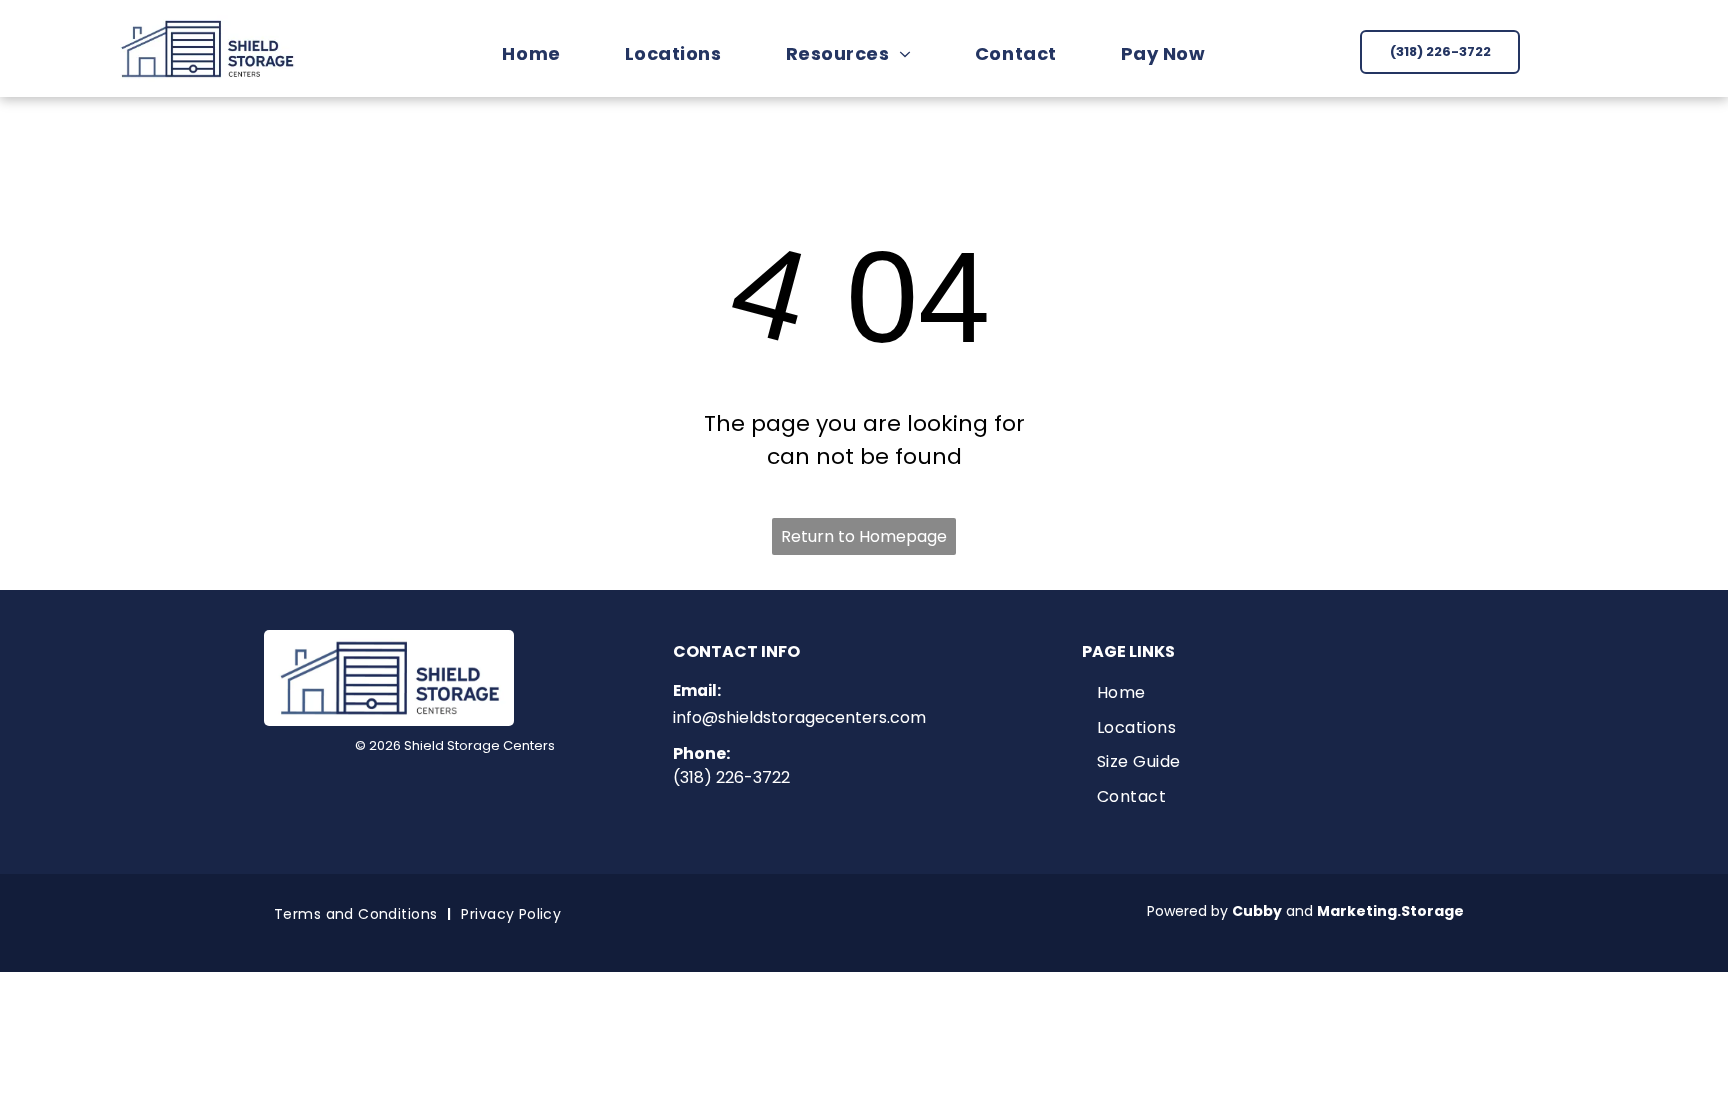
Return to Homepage (864, 536)
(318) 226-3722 (731, 777)
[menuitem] (541, 53)
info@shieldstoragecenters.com (799, 717)
